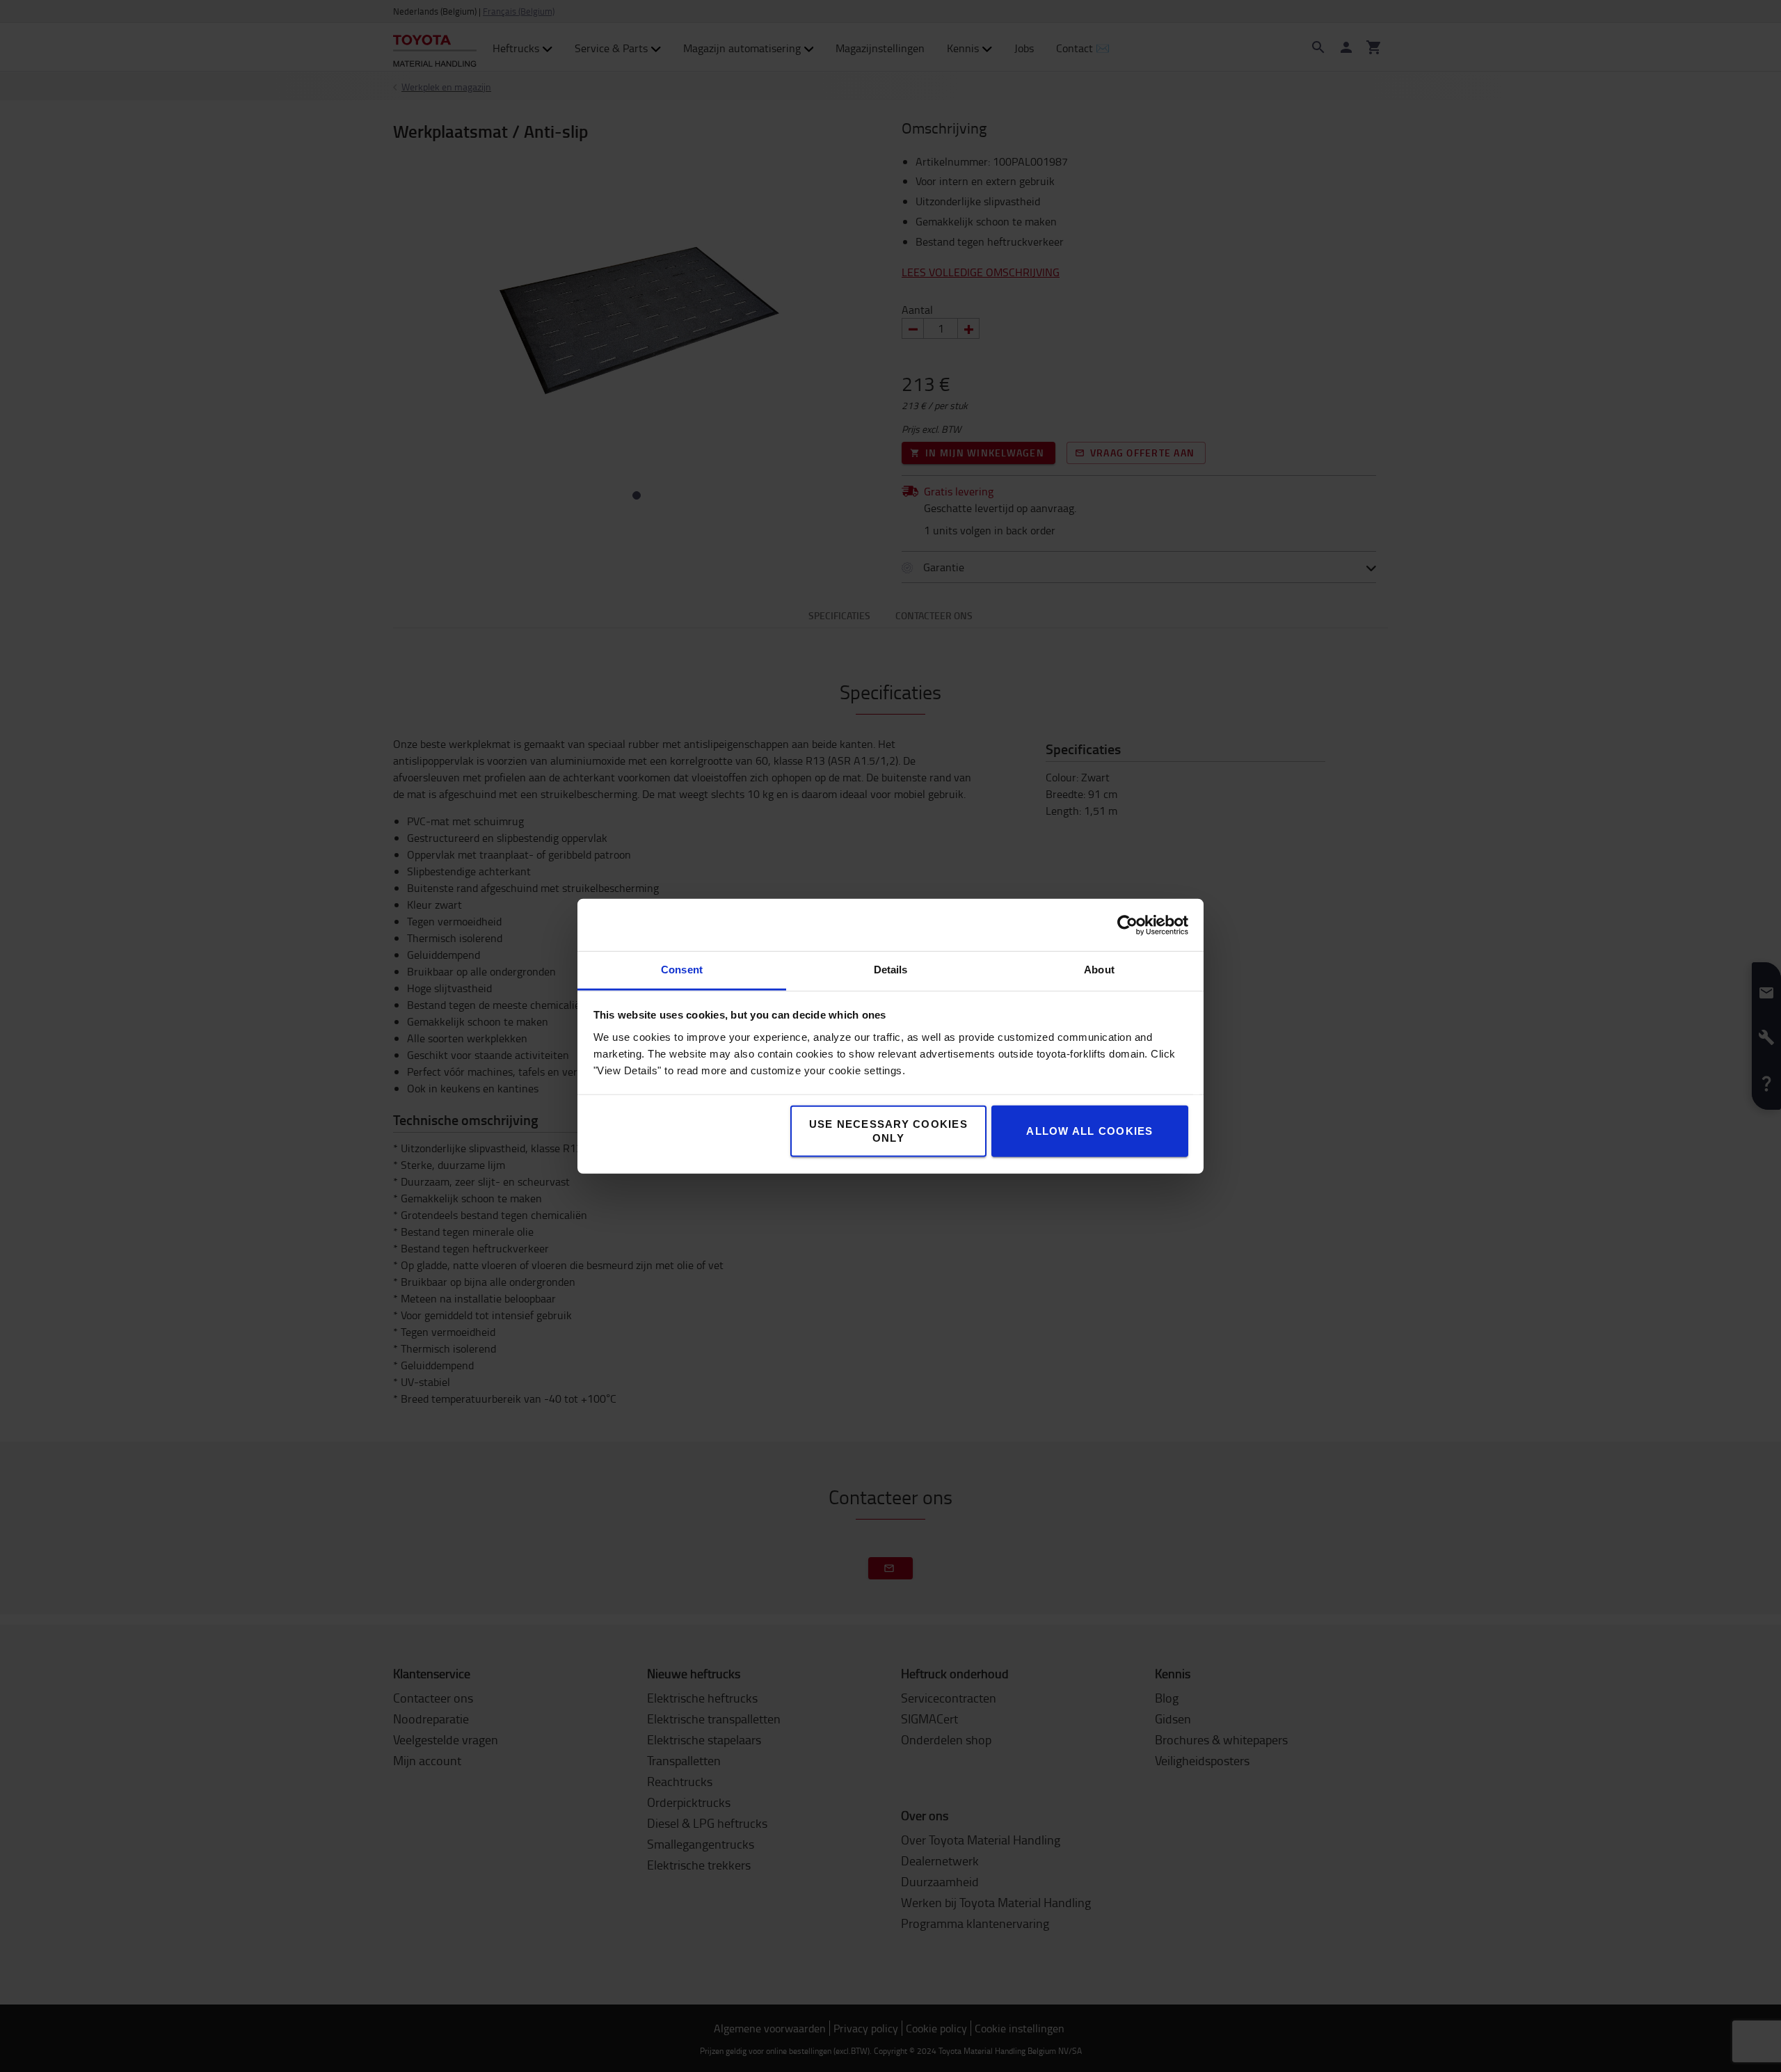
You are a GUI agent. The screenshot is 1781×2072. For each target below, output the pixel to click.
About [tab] (1099, 970)
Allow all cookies (1089, 1131)
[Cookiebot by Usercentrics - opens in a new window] (1127, 925)
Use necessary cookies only (888, 1131)
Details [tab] (891, 970)
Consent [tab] (682, 970)
